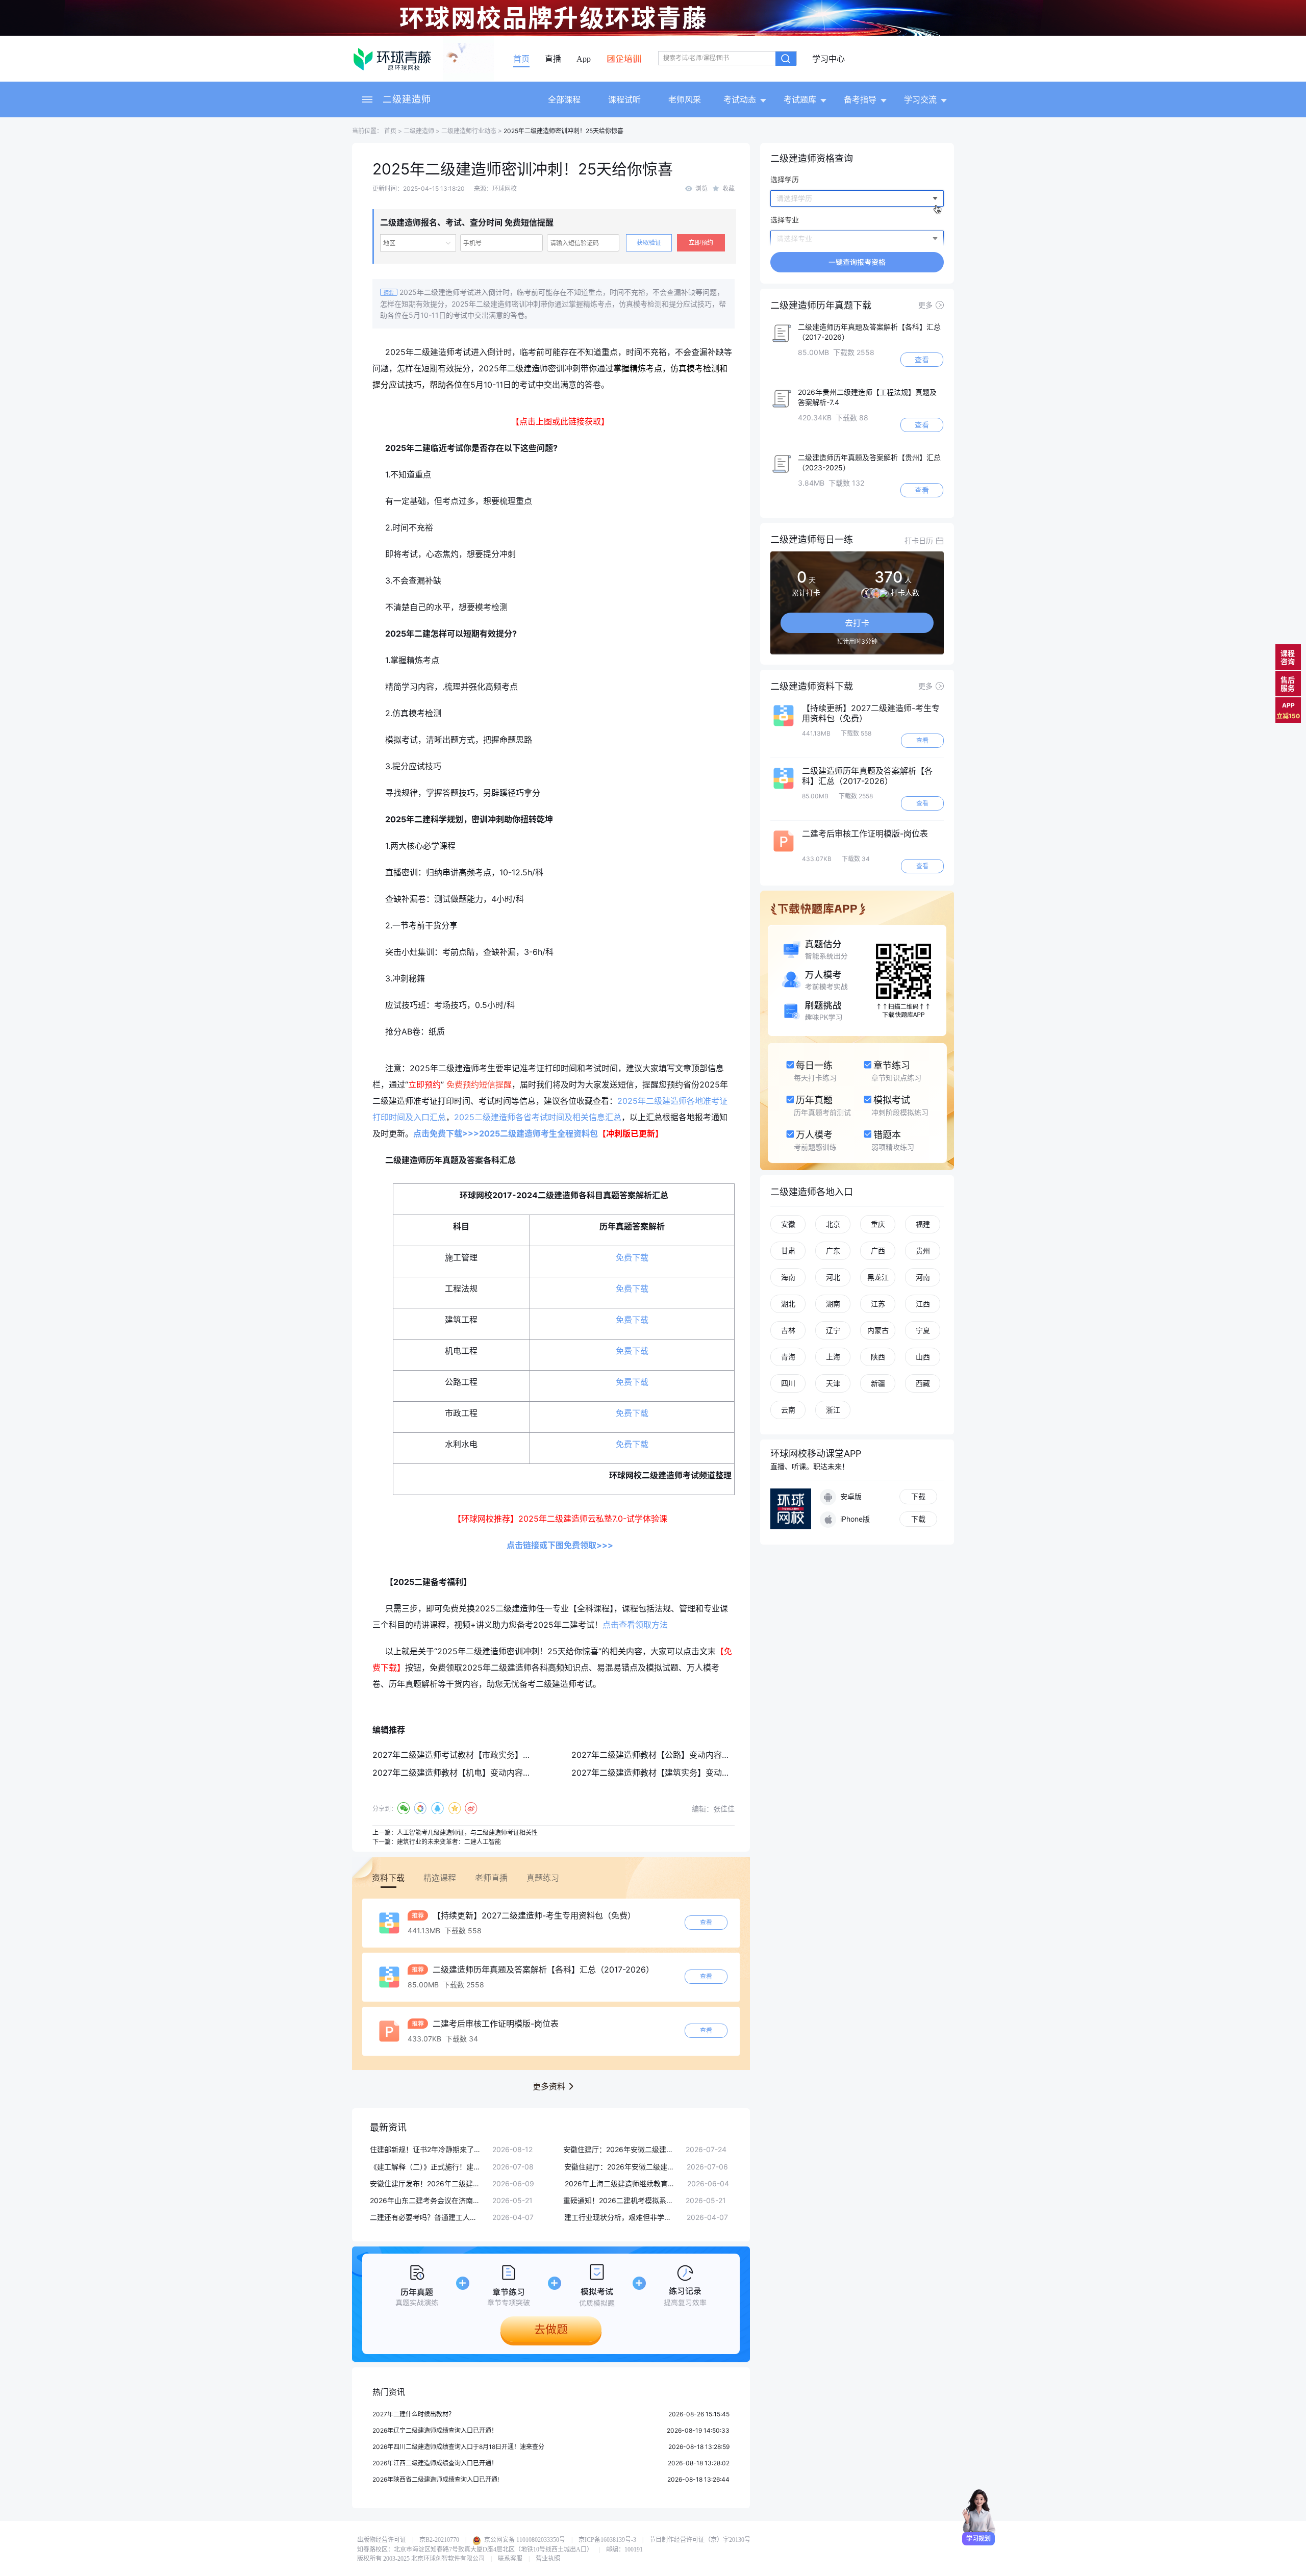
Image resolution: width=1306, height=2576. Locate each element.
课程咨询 (1288, 657)
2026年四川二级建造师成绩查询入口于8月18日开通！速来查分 (458, 2447)
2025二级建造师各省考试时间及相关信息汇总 (538, 1117)
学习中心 (828, 59)
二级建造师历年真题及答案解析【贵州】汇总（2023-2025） (869, 462)
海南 (788, 1277)
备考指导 (860, 99)
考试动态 (740, 99)
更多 (925, 305)
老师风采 (685, 99)
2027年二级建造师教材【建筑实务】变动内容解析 (663, 1773)
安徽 (788, 1224)
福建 (923, 1224)
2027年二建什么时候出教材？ (413, 2414)
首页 (521, 59)
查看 (706, 1922)
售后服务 (1288, 684)
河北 (833, 1277)
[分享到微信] (404, 1808)
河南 (923, 1277)
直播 (553, 59)
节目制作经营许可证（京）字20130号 (700, 2540)
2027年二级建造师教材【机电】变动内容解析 (456, 1773)
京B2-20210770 (439, 2540)
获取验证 (649, 243)
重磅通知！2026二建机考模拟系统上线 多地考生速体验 (619, 2200)
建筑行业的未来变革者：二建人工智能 (449, 1842)
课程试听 (624, 99)
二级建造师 (407, 99)
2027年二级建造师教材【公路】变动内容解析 (655, 1755)
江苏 (878, 1304)
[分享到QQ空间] (454, 1808)
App (584, 59)
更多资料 (549, 2086)
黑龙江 (878, 1277)
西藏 (923, 1383)
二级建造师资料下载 (812, 686)
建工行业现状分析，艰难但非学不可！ (620, 2217)
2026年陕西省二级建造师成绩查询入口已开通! (436, 2479)
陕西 (878, 1357)
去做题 (551, 2329)
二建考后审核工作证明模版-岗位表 (494, 2024)
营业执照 (548, 2559)
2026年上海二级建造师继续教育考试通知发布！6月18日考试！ (621, 2183)
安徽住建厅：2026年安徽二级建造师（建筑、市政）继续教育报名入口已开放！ (619, 2149)
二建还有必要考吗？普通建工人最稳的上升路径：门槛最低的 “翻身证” (426, 2217)
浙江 (833, 1410)
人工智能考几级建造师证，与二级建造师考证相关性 (467, 1833)
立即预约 (701, 243)
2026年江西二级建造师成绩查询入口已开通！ (435, 2463)
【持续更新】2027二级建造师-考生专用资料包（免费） (533, 1915)
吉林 (788, 1330)
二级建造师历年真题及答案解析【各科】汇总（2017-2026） (542, 1969)
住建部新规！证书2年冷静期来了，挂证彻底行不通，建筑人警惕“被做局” (426, 2149)
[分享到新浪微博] (471, 1808)
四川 (788, 1383)
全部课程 (564, 99)
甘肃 (788, 1251)
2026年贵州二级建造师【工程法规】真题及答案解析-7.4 (867, 397)
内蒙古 (878, 1330)
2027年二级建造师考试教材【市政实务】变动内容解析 (472, 1755)
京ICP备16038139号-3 (607, 2540)
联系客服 (510, 2559)
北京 (833, 1224)
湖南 (833, 1304)
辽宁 (833, 1330)
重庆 (878, 1224)
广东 (833, 1251)
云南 (788, 1410)
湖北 (788, 1304)
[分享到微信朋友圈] (421, 1808)
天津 (833, 1383)
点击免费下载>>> (446, 1133)
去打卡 (857, 623)
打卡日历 (919, 540)
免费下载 (632, 1257)
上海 (833, 1357)
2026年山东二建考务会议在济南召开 (426, 2200)
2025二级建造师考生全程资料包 (538, 1133)
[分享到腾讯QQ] (437, 1808)
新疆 (878, 1383)
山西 (923, 1357)
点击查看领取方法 (635, 1625)
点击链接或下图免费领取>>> (560, 1545)
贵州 (923, 1251)
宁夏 (923, 1330)
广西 (878, 1251)
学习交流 (920, 99)
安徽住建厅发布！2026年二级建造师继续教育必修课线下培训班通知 (426, 2183)
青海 (788, 1357)
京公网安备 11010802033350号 (524, 2540)
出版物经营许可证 (382, 2540)
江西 (923, 1304)
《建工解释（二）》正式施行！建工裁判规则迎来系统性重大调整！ (426, 2167)
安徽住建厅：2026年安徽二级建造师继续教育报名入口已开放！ (620, 2167)
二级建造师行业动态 (469, 131)
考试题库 (800, 99)
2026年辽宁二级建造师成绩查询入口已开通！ (435, 2430)
